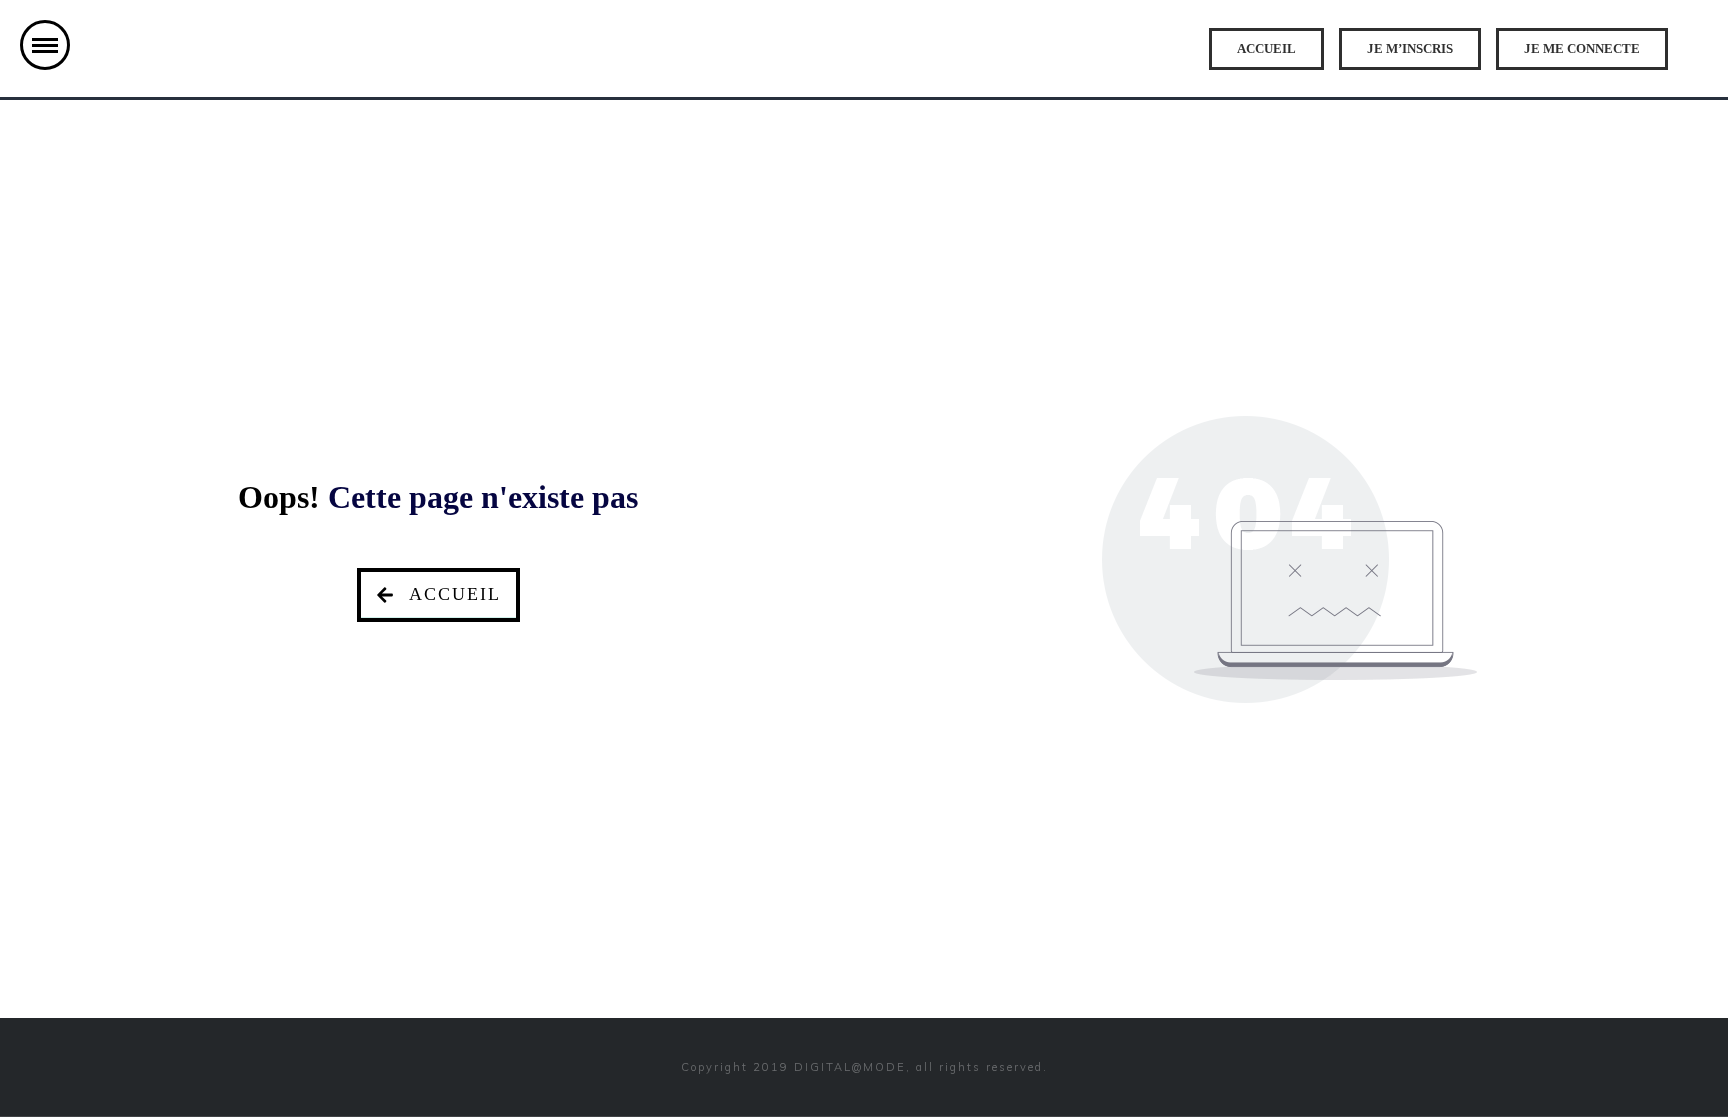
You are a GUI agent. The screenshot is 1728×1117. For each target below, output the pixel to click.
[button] (45, 45)
